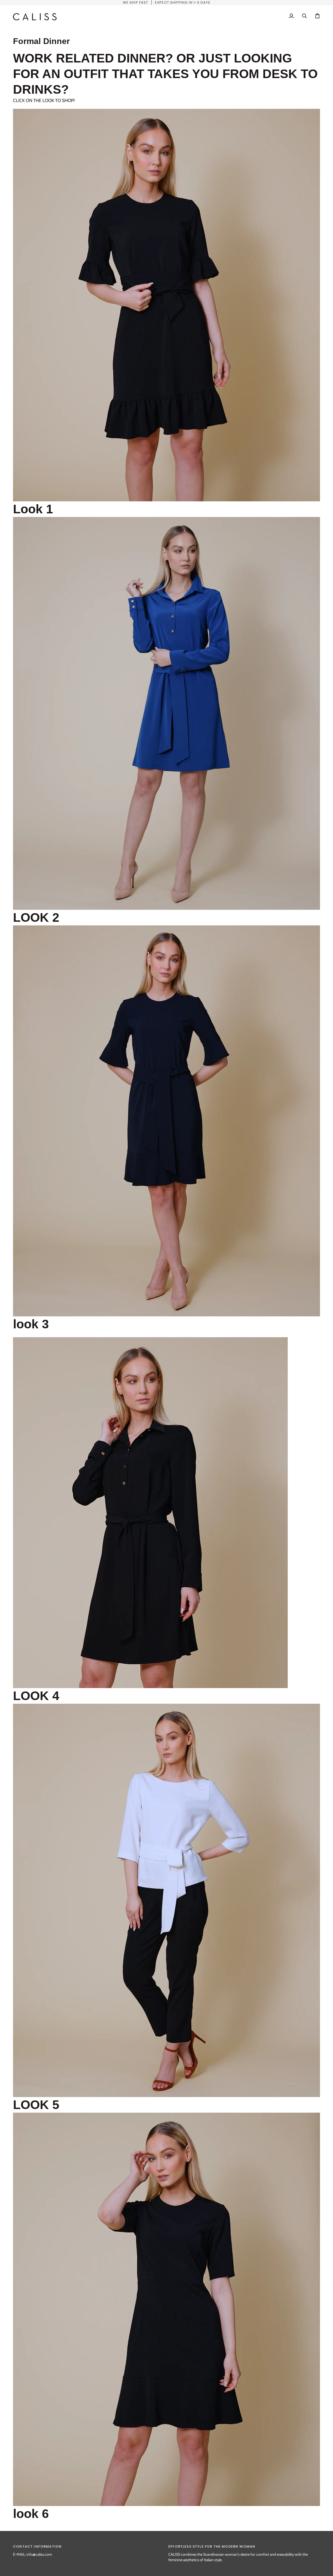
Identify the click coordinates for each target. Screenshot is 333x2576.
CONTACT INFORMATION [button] (37, 2546)
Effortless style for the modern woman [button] (212, 2546)
